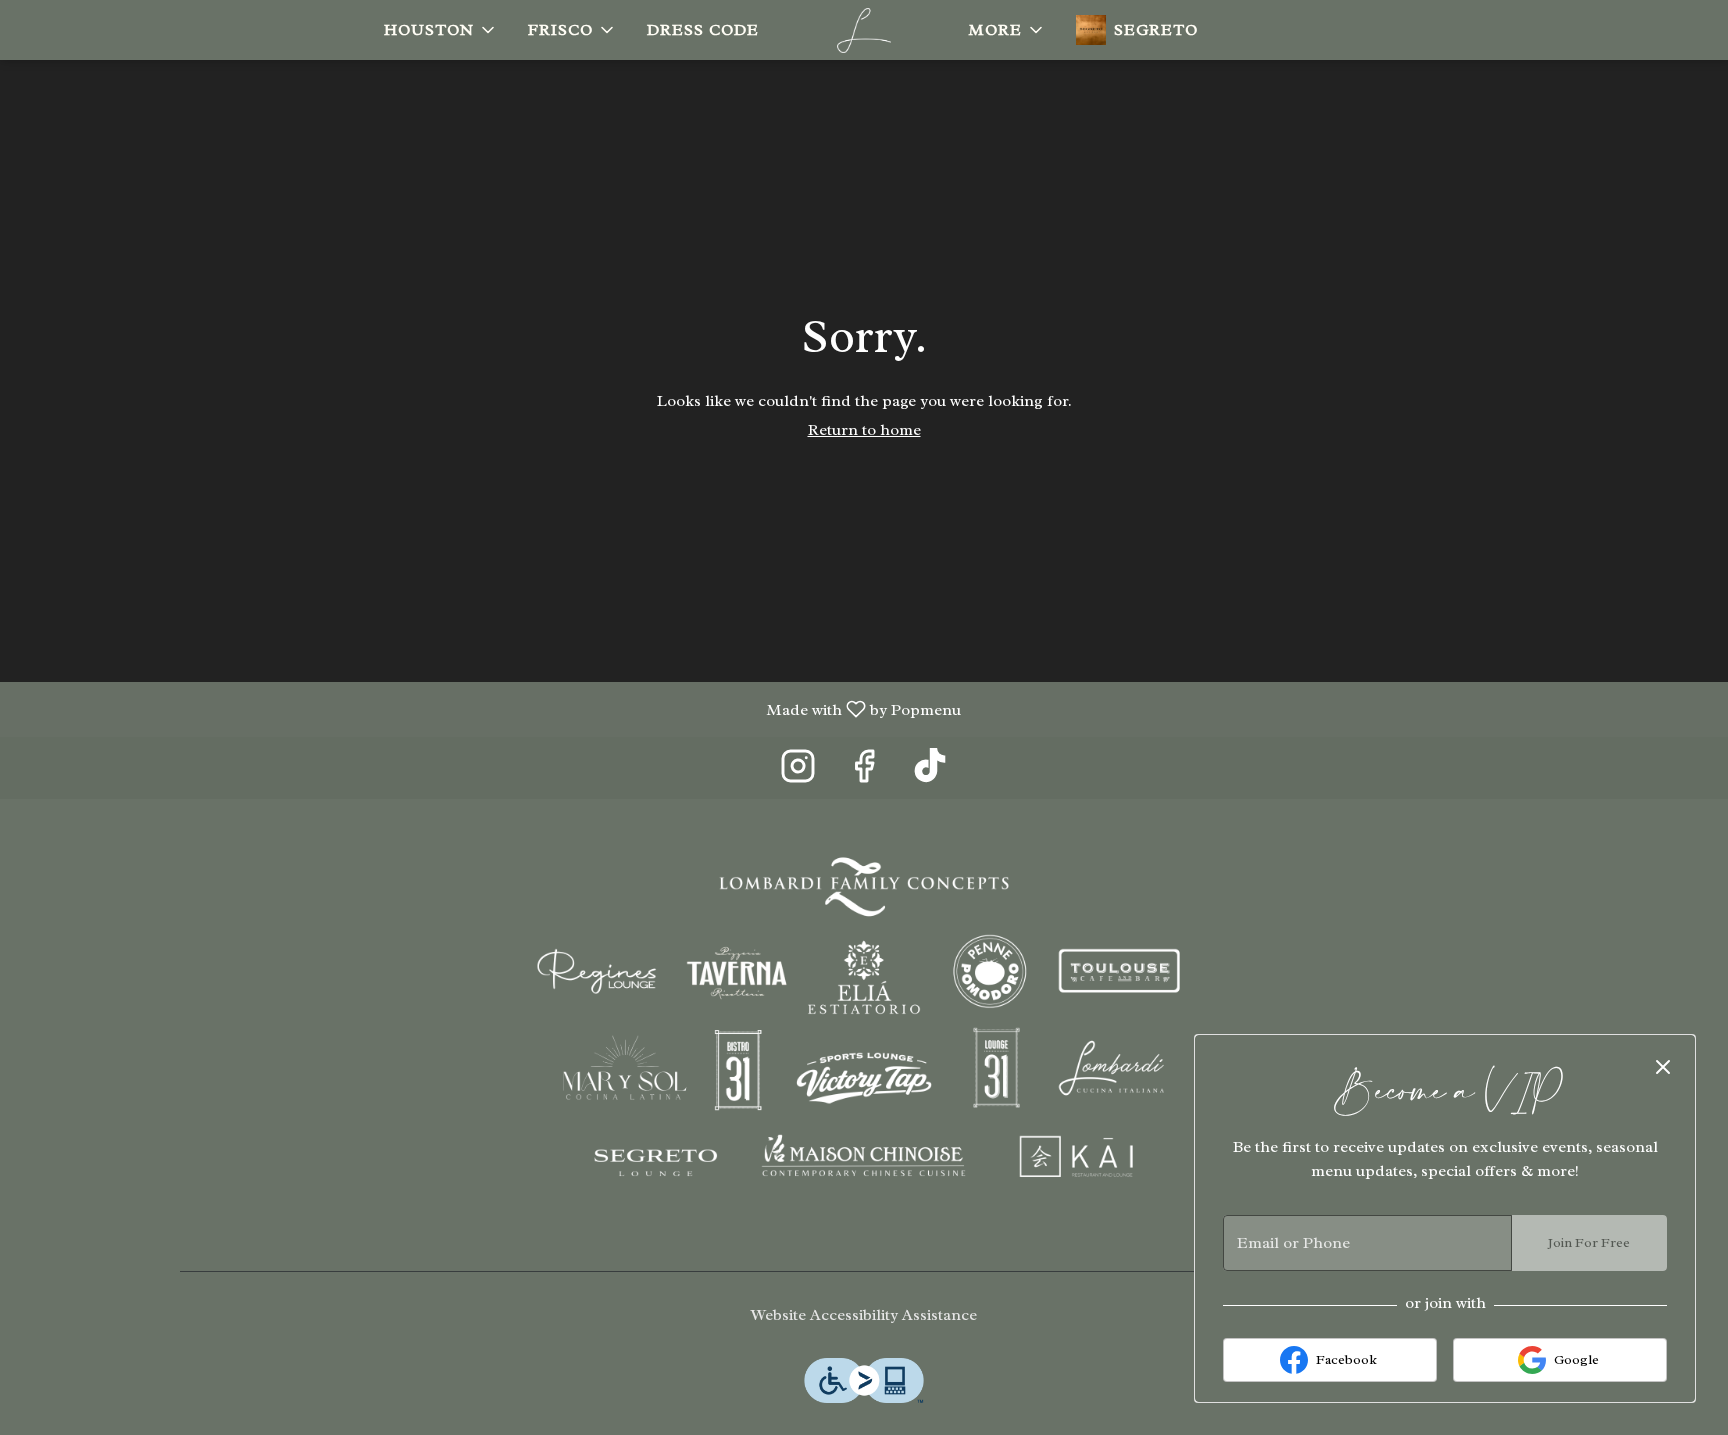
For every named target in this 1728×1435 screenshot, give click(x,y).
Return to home (864, 430)
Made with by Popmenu (488, 708)
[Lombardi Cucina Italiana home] (864, 30)
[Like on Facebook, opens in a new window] (864, 772)
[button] (441, 30)
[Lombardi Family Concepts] (864, 1028)
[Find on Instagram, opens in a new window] (798, 772)
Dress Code (703, 30)
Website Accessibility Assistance (864, 1315)
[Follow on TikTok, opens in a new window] (930, 772)
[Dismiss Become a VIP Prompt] (1663, 1067)
